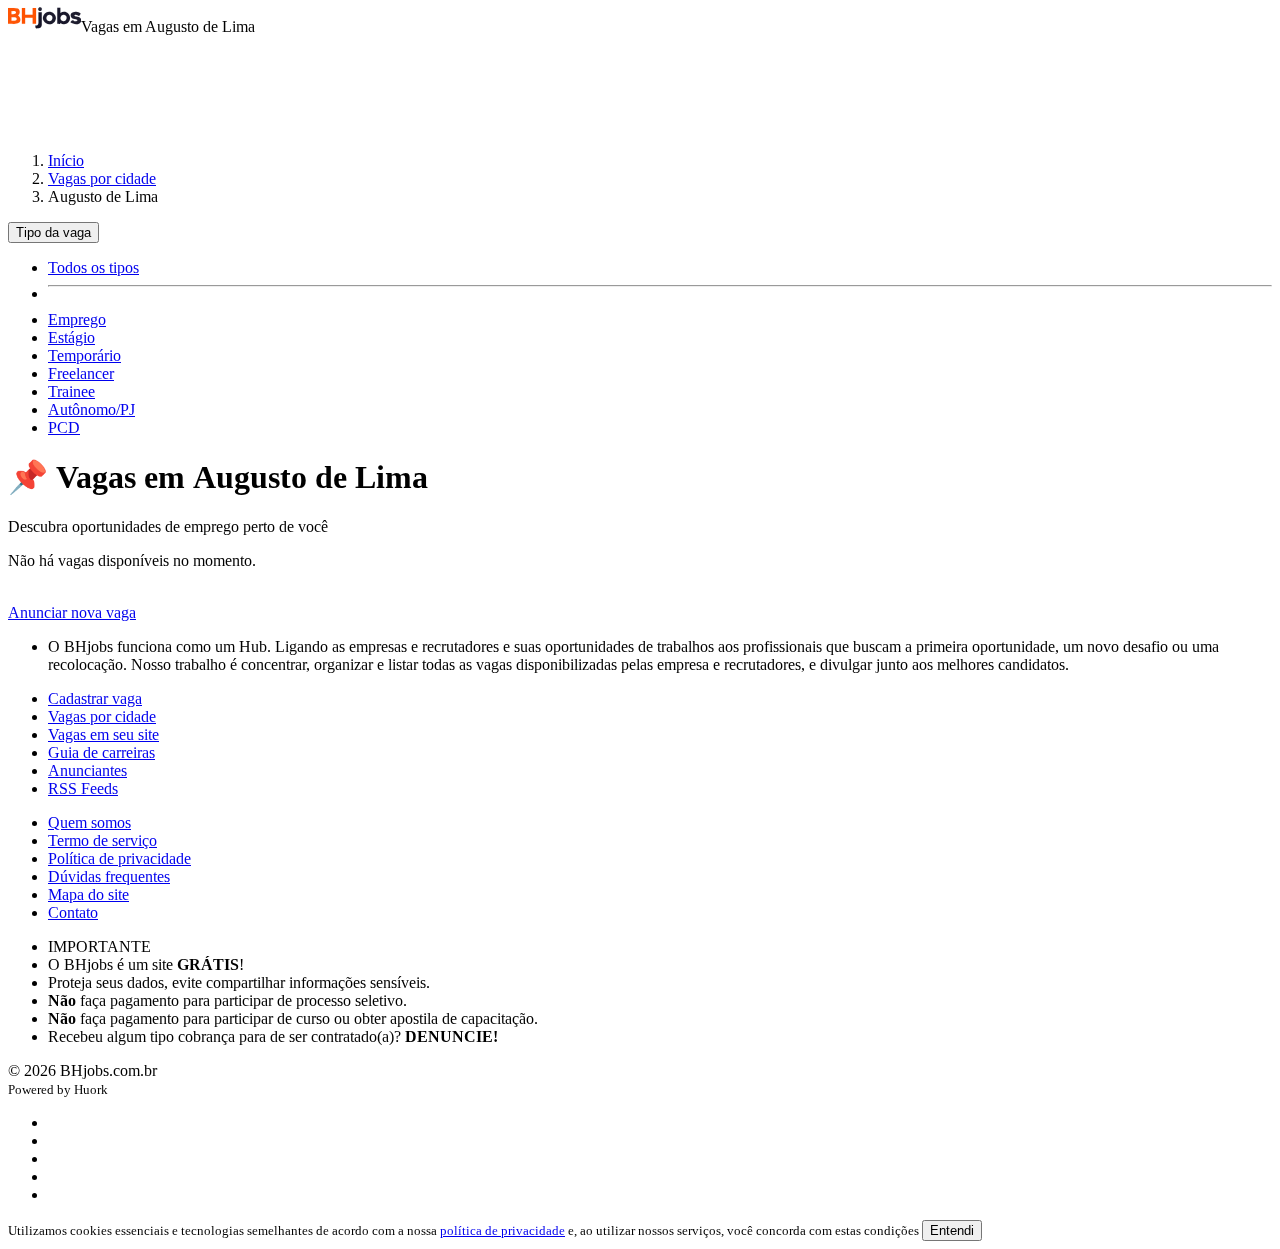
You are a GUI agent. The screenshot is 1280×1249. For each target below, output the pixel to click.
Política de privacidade (119, 858)
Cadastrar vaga (95, 698)
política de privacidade (502, 1230)
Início (66, 160)
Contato (73, 912)
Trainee (71, 391)
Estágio (71, 337)
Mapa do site (88, 894)
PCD (64, 427)
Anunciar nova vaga (72, 612)
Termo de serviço (102, 840)
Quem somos (89, 822)
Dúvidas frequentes (109, 876)
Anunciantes (87, 770)
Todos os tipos (93, 267)
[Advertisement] (640, 84)
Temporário (84, 355)
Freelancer (81, 373)
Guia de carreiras (101, 752)
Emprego (77, 319)
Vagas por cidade (102, 178)
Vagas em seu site (103, 734)
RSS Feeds (83, 788)
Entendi (952, 1230)
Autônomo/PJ (91, 409)
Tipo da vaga (53, 232)
